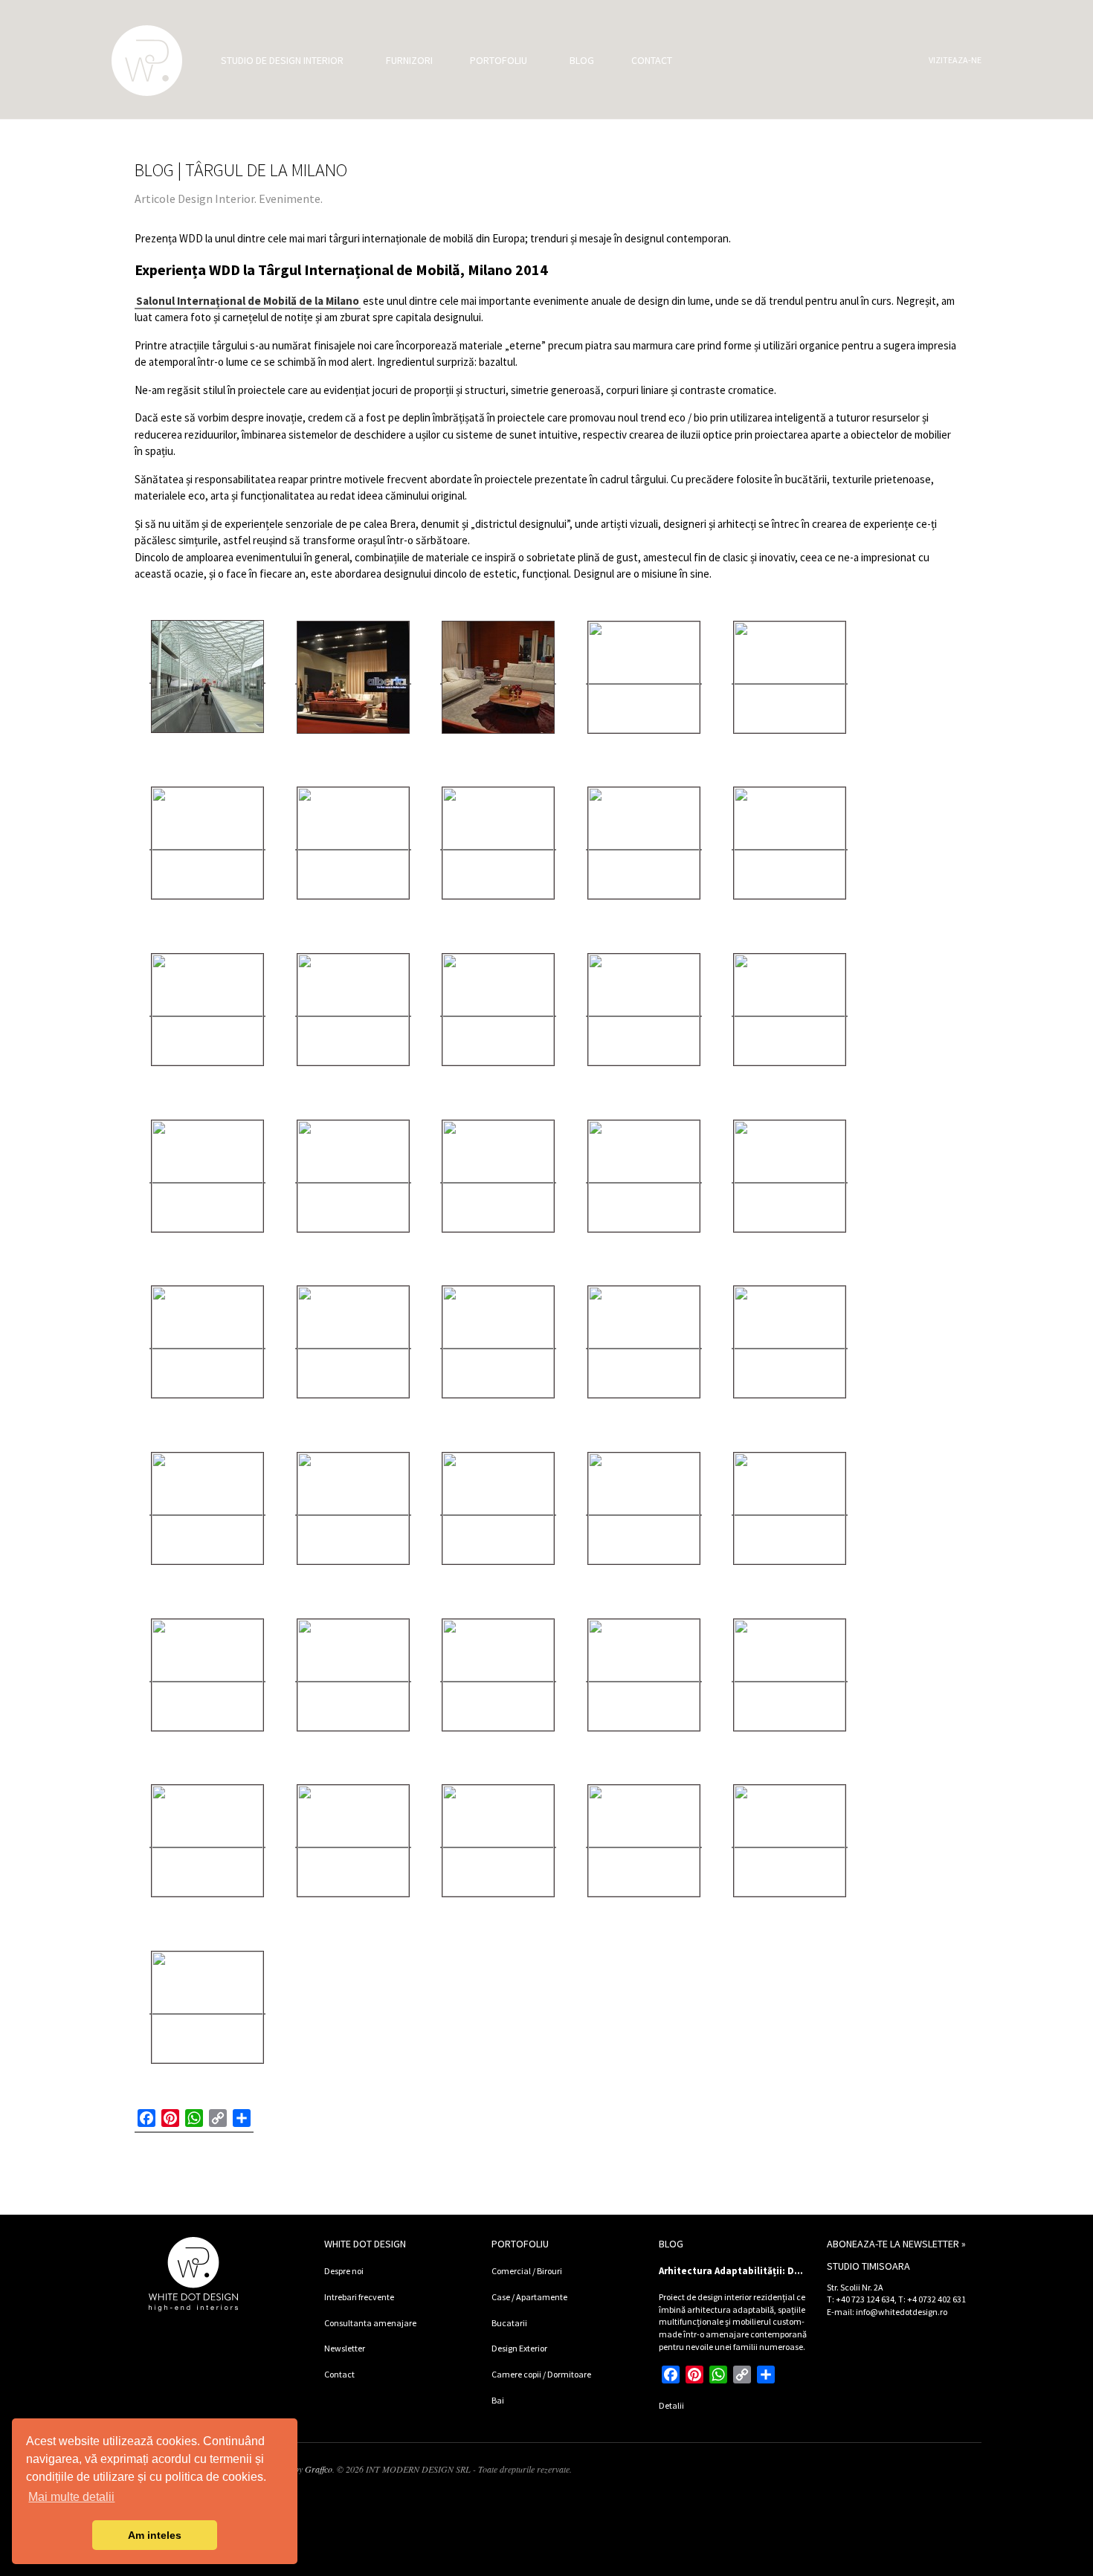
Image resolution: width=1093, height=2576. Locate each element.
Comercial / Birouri (527, 2271)
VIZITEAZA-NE (955, 60)
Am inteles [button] (155, 2535)
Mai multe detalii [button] (71, 2497)
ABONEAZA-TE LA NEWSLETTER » (896, 2244)
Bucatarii (509, 2323)
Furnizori (409, 60)
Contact (652, 60)
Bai (498, 2400)
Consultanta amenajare (370, 2323)
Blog (582, 60)
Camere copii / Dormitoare (541, 2374)
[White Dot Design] (147, 61)
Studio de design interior (282, 60)
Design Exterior (519, 2348)
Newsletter (345, 2348)
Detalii (671, 2405)
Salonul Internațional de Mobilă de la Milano (248, 301)
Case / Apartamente (529, 2297)
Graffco (319, 2469)
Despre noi (344, 2271)
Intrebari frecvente (359, 2297)
